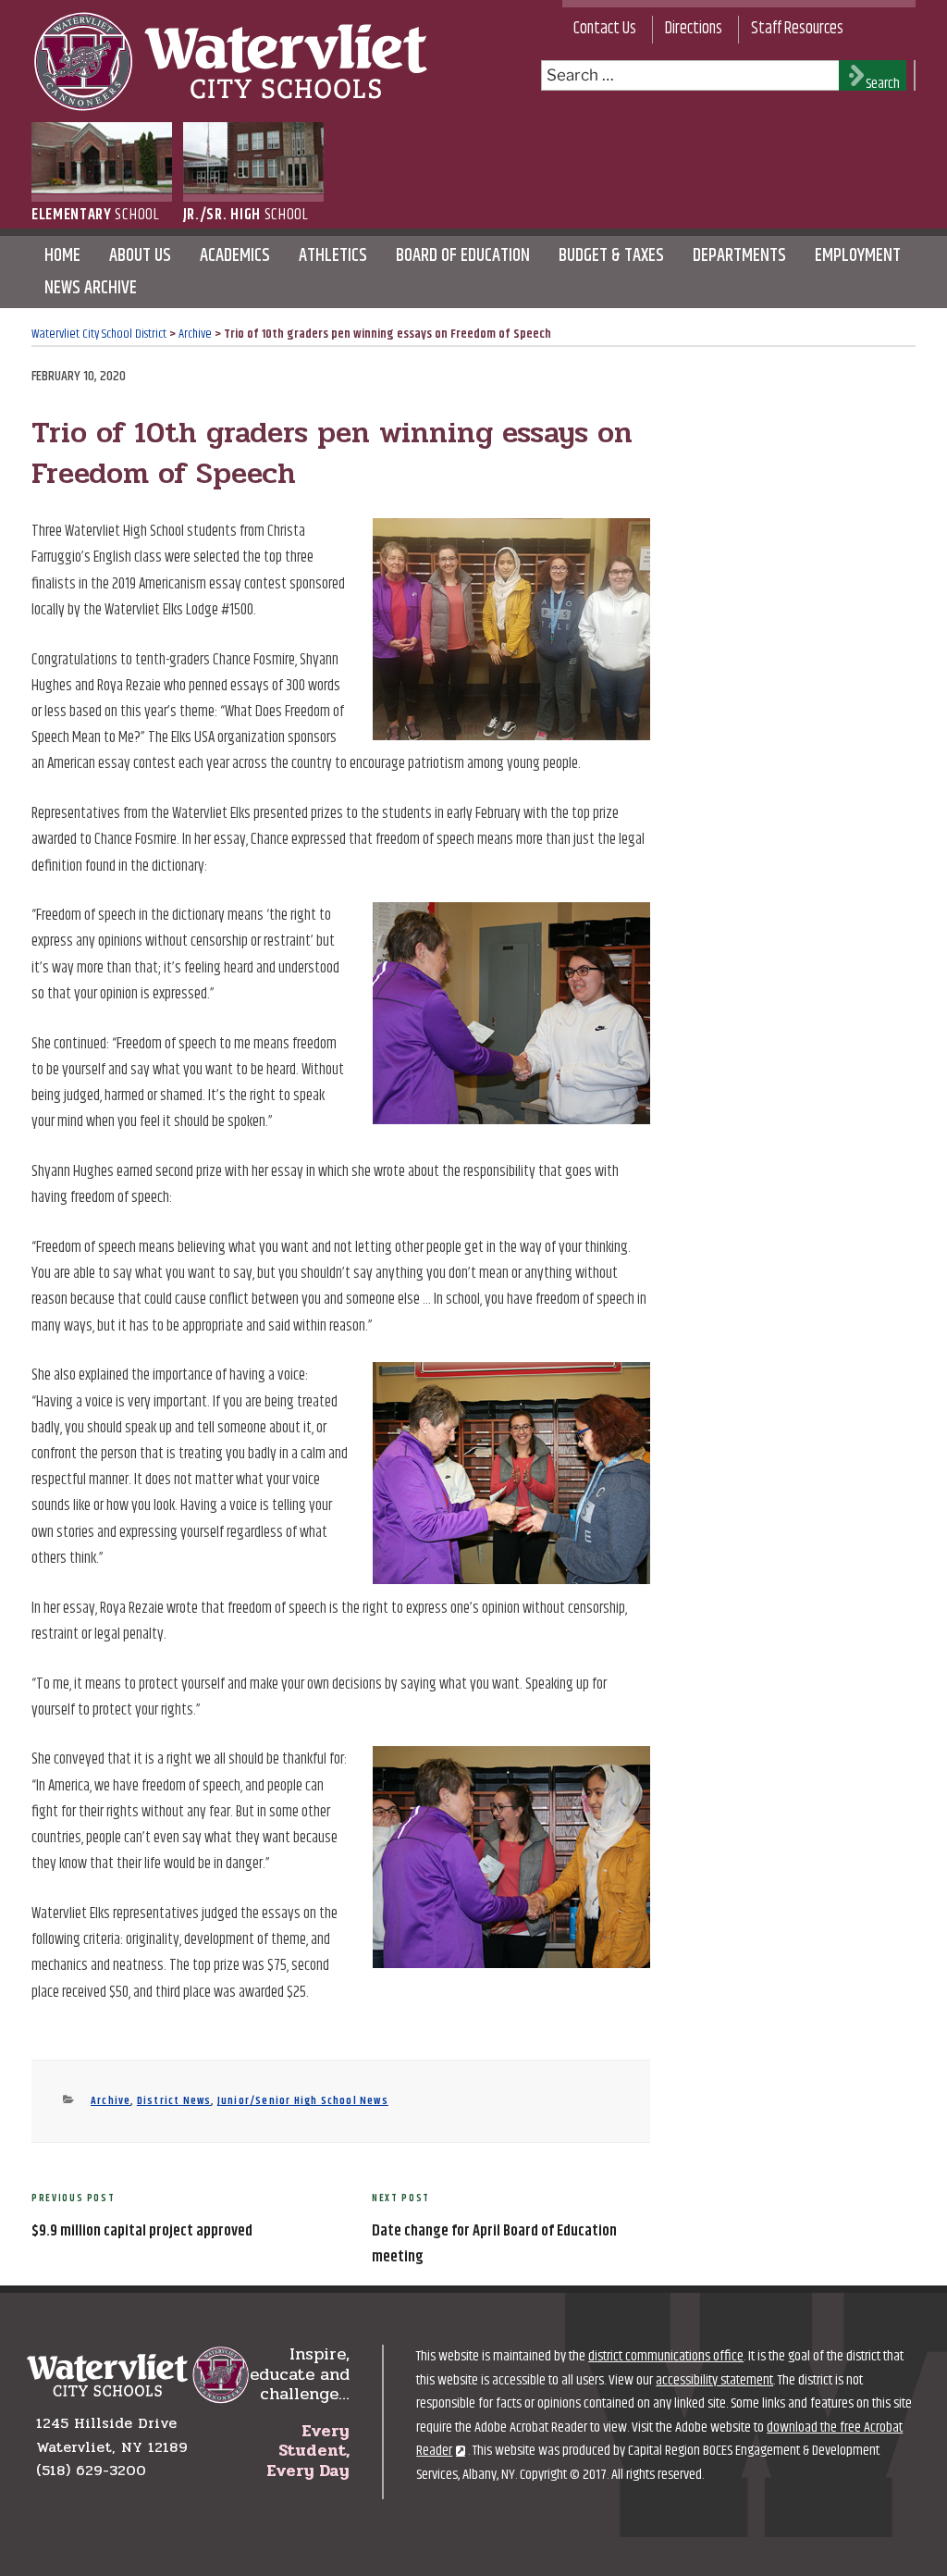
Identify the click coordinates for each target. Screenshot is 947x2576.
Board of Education (463, 256)
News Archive (91, 288)
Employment (858, 256)
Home (62, 256)
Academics (235, 256)
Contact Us (605, 29)
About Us (140, 256)
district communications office (666, 2356)
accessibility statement (714, 2380)
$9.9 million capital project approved (142, 2231)
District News (174, 2101)
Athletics (333, 256)
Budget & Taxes (611, 256)
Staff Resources (797, 29)
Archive (111, 2101)
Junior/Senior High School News (303, 2101)
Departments (739, 256)
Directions (694, 29)
